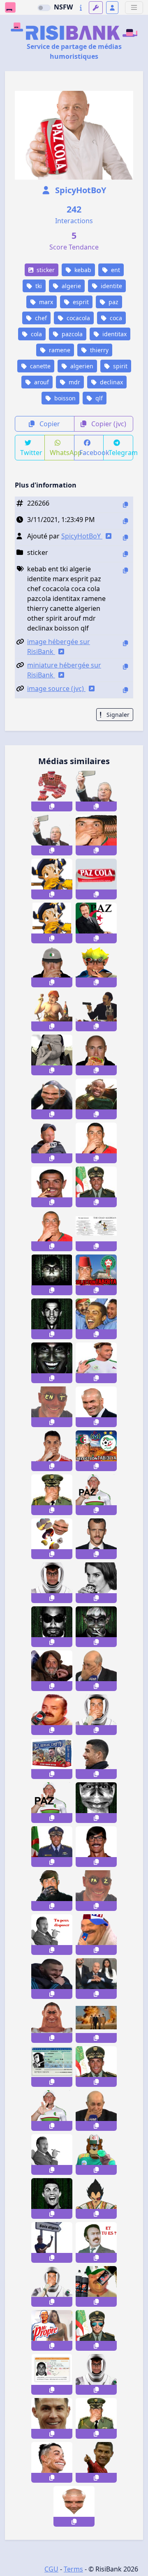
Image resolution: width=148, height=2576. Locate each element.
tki (38, 286)
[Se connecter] (112, 8)
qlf (98, 398)
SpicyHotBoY (80, 190)
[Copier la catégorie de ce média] (125, 554)
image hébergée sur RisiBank (59, 647)
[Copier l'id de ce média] (125, 505)
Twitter (31, 453)
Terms (73, 2569)
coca (115, 318)
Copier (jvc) (108, 424)
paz (113, 302)
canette (39, 366)
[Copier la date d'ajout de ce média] (125, 521)
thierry (98, 350)
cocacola (77, 318)
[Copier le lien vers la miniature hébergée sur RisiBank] (125, 667)
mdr (74, 382)
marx (45, 302)
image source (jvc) (56, 688)
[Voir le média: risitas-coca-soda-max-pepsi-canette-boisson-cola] (52, 1715)
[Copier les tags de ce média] (125, 570)
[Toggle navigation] (134, 8)
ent (115, 270)
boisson (64, 398)
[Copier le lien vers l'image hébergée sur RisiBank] (125, 643)
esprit (80, 302)
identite (111, 286)
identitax (114, 334)
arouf (41, 382)
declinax (111, 382)
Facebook (92, 453)
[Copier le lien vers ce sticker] (52, 806)
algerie (71, 286)
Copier (49, 424)
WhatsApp (62, 453)
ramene (59, 350)
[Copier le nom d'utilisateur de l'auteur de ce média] (125, 537)
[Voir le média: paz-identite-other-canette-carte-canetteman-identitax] (52, 2067)
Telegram (121, 453)
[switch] (44, 8)
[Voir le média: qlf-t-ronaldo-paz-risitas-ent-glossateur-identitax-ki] (52, 2374)
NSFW (63, 7)
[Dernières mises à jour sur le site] (81, 8)
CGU (51, 2569)
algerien (81, 366)
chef (40, 318)
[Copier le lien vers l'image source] (125, 690)
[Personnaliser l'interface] (96, 8)
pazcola (71, 334)
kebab (82, 270)
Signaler (117, 715)
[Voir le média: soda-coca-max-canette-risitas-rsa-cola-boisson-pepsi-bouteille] (96, 2286)
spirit (119, 366)
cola (36, 334)
